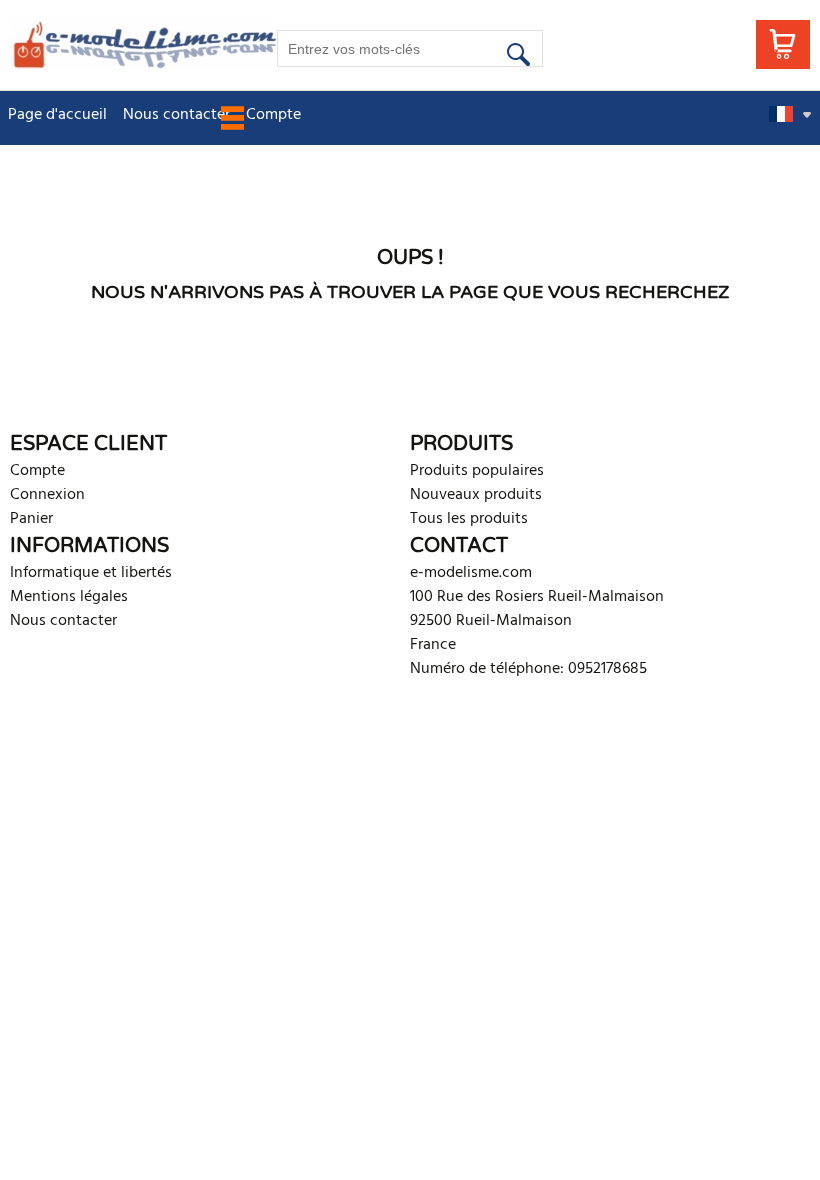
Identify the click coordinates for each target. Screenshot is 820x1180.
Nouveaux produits (476, 495)
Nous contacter (176, 115)
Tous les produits (469, 519)
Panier (31, 519)
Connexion (47, 495)
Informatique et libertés (91, 573)
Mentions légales (69, 597)
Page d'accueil (57, 115)
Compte (37, 471)
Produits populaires (477, 471)
